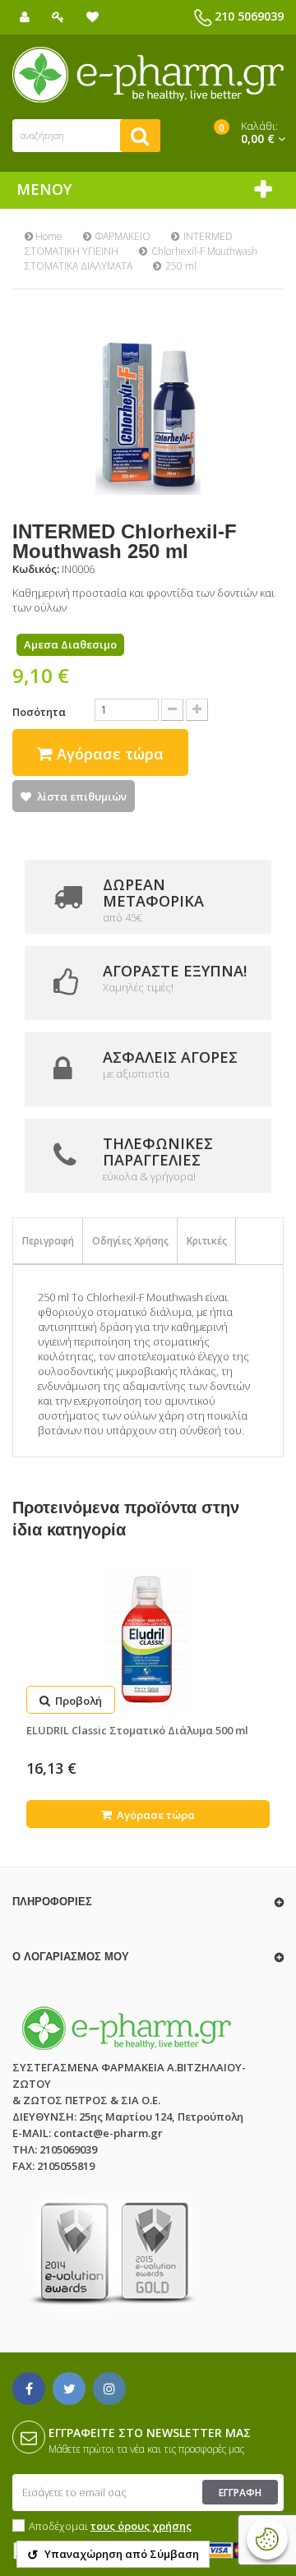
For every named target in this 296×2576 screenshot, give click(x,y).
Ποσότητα (39, 712)
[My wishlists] (92, 17)
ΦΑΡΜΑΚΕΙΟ (123, 236)
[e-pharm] (148, 75)
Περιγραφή (48, 1241)
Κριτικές (207, 1241)
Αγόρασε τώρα (155, 1815)
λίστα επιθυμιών (82, 796)
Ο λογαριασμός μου (71, 1957)
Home (48, 236)
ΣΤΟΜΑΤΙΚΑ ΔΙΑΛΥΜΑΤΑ (79, 266)
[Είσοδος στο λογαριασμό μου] (58, 17)
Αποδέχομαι (110, 2526)
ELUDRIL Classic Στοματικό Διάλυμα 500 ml (137, 1730)
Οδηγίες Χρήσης (130, 1241)
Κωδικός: (36, 569)
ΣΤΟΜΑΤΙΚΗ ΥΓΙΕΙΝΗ (72, 251)
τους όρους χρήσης (141, 2526)
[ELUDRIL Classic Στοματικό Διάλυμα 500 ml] (148, 1641)
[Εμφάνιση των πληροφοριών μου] (25, 17)
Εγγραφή (240, 2493)
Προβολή (77, 1701)
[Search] (140, 136)
